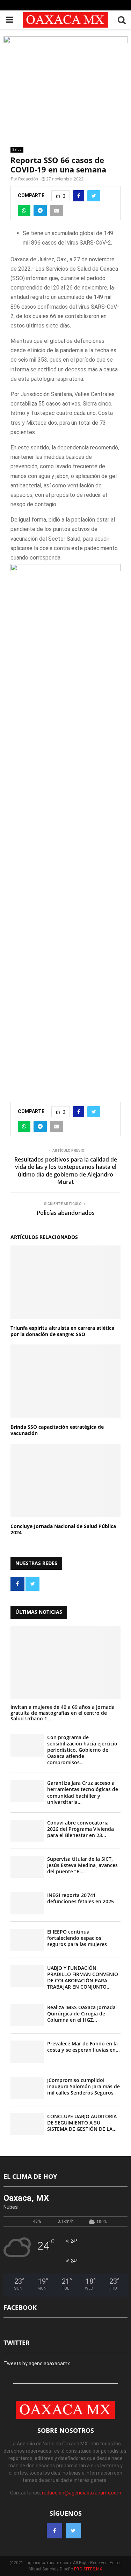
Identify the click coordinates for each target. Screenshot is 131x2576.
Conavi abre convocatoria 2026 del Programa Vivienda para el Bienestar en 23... (81, 1829)
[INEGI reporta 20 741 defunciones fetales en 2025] (27, 1903)
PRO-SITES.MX (88, 2569)
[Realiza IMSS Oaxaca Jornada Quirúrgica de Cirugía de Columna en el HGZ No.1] (27, 2015)
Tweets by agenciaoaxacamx (37, 2363)
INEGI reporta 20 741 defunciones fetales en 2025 (81, 1898)
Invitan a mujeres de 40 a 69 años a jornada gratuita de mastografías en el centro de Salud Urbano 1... (63, 1713)
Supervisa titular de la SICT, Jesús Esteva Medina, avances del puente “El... (82, 1865)
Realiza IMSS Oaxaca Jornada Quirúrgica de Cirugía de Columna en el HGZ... (81, 2014)
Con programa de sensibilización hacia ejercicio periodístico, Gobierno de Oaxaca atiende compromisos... (82, 1750)
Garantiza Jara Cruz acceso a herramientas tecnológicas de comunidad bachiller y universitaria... (83, 1792)
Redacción (28, 179)
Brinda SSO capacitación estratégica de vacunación (57, 1430)
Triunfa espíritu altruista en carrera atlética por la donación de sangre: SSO (62, 1331)
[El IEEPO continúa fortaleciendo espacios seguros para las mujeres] (27, 1940)
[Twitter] (73, 2531)
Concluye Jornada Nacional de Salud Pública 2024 (63, 1529)
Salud (17, 150)
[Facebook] (54, 2531)
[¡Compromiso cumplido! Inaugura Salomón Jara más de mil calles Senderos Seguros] (27, 2088)
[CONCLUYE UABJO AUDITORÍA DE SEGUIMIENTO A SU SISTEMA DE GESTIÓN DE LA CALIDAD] (27, 2124)
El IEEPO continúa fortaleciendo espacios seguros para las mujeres (77, 1938)
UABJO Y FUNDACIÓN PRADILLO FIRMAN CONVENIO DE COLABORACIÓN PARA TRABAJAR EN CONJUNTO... (83, 1977)
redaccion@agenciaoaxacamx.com (82, 2493)
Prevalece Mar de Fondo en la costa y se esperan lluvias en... (83, 2047)
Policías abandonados (66, 1213)
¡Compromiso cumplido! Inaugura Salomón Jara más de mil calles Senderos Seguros (83, 2086)
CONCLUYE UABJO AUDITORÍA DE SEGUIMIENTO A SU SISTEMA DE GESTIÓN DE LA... (82, 2123)
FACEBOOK (20, 2307)
